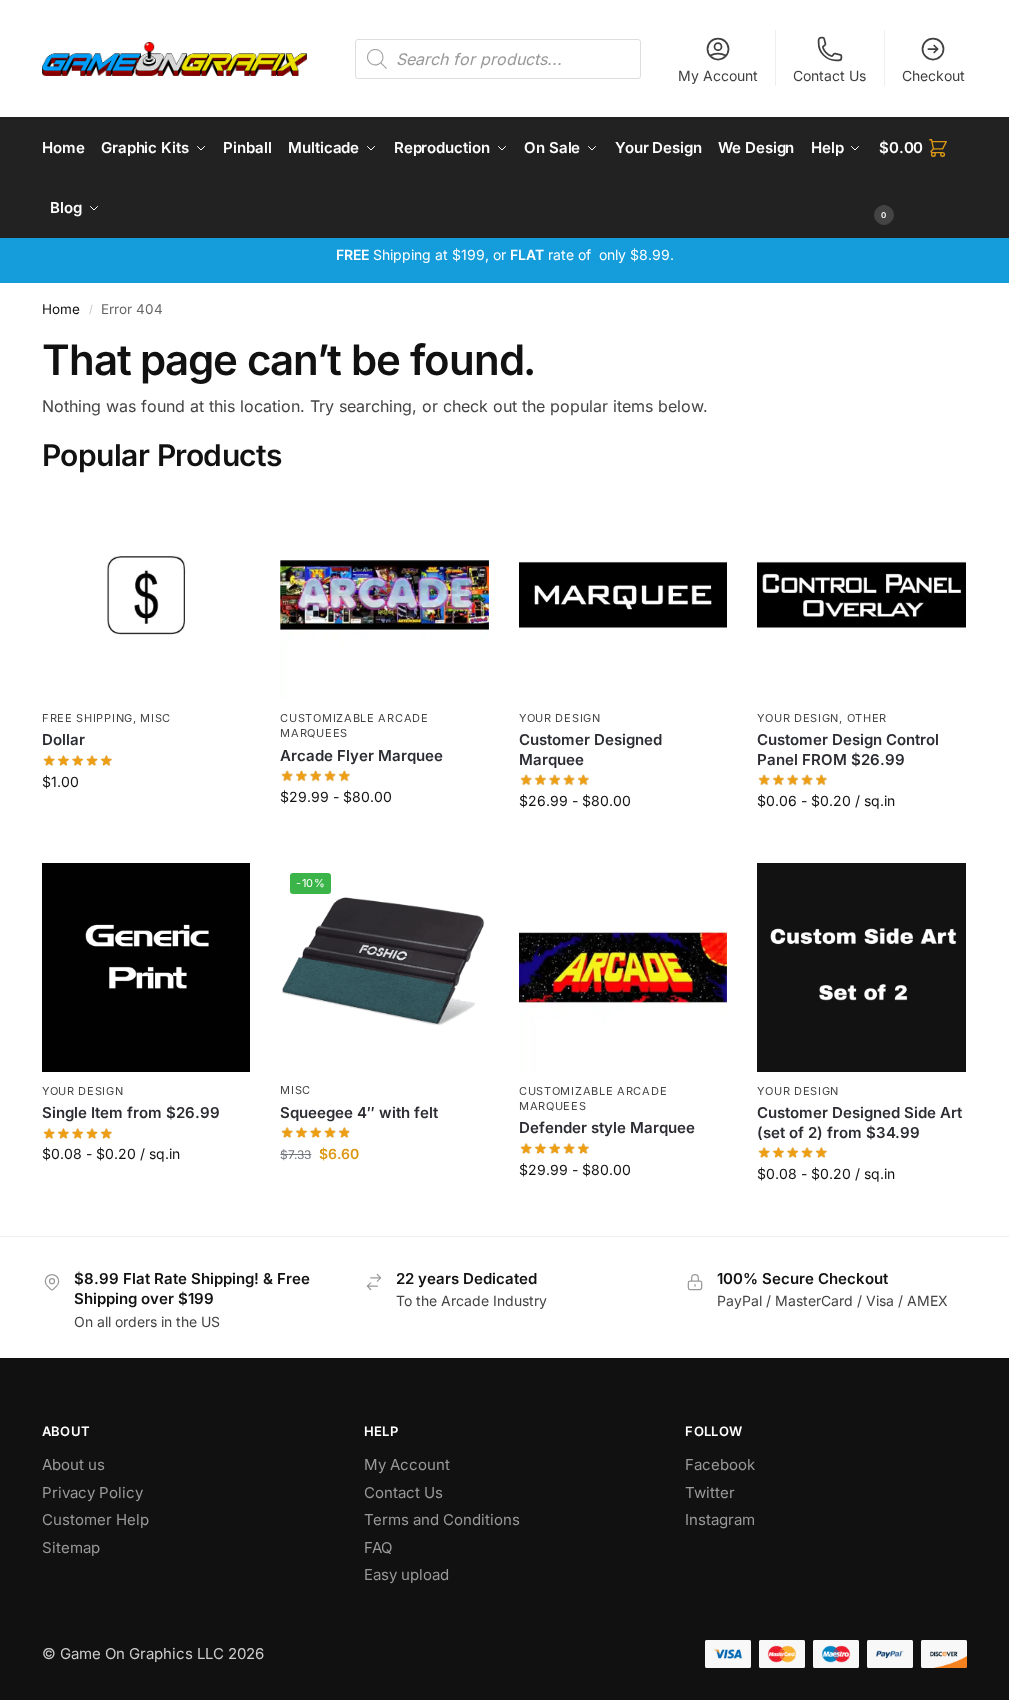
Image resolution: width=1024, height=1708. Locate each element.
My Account (718, 75)
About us (75, 1464)
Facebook (720, 1464)
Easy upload (406, 1574)
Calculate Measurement (861, 842)
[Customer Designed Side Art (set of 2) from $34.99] (861, 967)
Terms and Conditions (442, 1519)
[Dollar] (146, 595)
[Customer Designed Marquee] (623, 595)
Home (61, 309)
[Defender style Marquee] (623, 967)
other (867, 718)
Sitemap (71, 1547)
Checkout (933, 75)
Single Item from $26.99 (131, 1112)
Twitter (710, 1492)
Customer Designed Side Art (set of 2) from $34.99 (859, 1122)
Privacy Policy (92, 1492)
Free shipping (87, 718)
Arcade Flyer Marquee (361, 755)
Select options (384, 838)
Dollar (63, 739)
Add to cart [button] (146, 823)
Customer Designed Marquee (590, 749)
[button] (923, 178)
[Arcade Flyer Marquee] (384, 595)
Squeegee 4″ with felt (359, 1112)
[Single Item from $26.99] (146, 967)
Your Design (560, 718)
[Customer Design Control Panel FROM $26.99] (861, 595)
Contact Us (829, 75)
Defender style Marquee (607, 1127)
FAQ (378, 1547)
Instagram (720, 1519)
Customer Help (95, 1519)
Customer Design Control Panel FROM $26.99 (848, 749)
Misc (155, 718)
